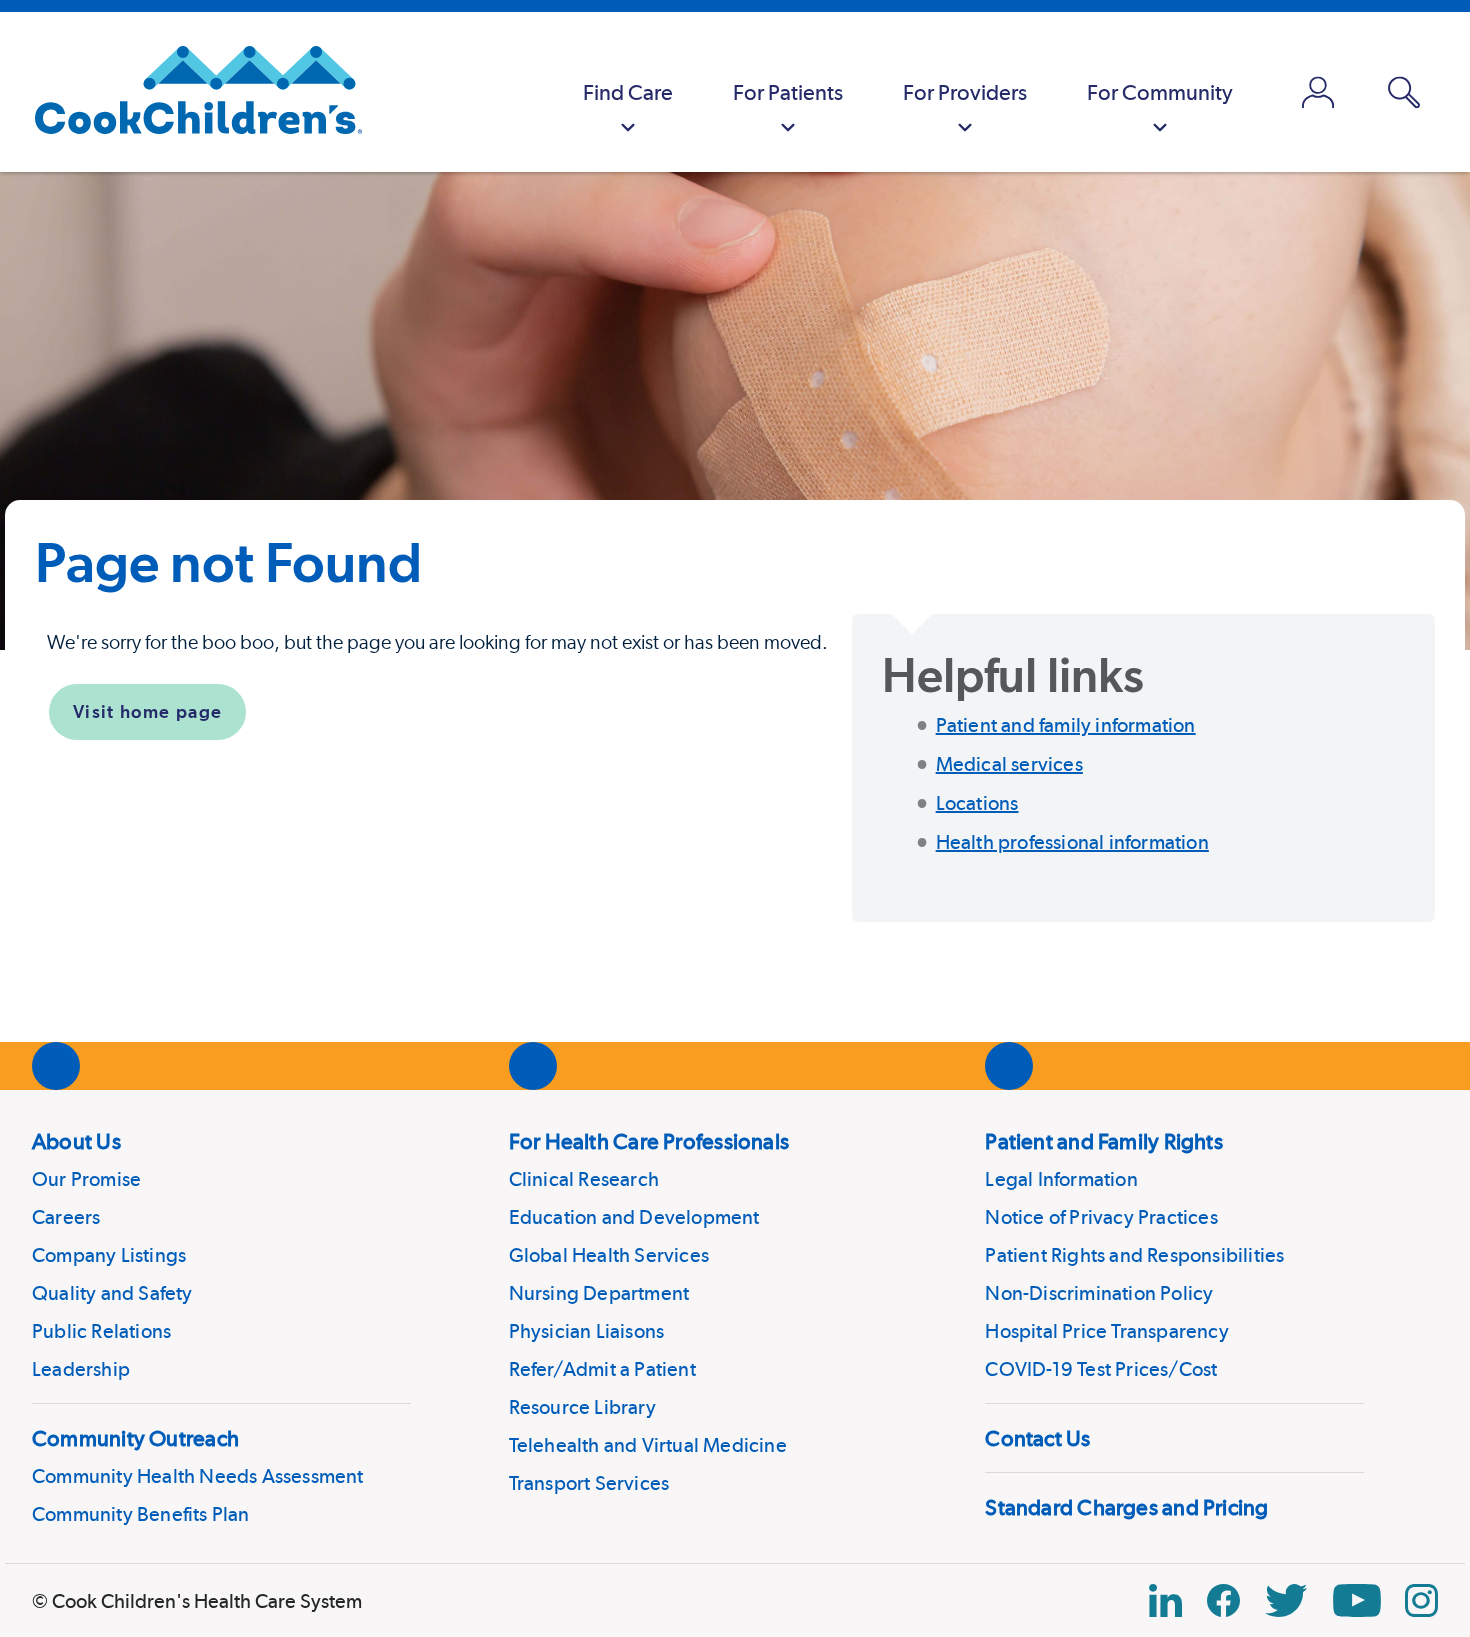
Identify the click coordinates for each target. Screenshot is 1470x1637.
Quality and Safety (112, 1293)
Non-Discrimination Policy (1099, 1293)
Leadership (81, 1369)
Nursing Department (599, 1293)
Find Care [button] (628, 92)
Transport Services (589, 1483)
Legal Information (1061, 1179)
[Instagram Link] (1421, 1600)
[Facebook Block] (1223, 1600)
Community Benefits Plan (141, 1514)
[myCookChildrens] (1318, 92)
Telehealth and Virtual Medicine (648, 1445)
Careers (66, 1217)
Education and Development (634, 1217)
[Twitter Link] (1286, 1600)
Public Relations (101, 1331)
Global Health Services (609, 1255)
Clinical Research (584, 1179)
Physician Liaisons (587, 1331)
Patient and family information (1066, 725)
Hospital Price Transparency (1106, 1331)
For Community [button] (1160, 92)
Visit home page (147, 711)
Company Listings (109, 1255)
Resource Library (582, 1407)
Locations (977, 803)
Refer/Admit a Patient (602, 1369)
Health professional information (1072, 842)
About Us (76, 1141)
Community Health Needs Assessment (198, 1476)
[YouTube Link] (1357, 1600)
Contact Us (1037, 1438)
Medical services (1009, 764)
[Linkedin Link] (1165, 1600)
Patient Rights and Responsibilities (1134, 1255)
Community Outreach (135, 1438)
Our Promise (86, 1179)
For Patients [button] (788, 92)
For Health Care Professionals (649, 1141)
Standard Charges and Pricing (1126, 1507)
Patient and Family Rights (1104, 1141)
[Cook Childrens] (188, 92)
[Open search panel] (1404, 92)
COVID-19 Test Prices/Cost (1101, 1369)
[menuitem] (628, 92)
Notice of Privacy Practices (1101, 1217)
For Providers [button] (965, 92)
